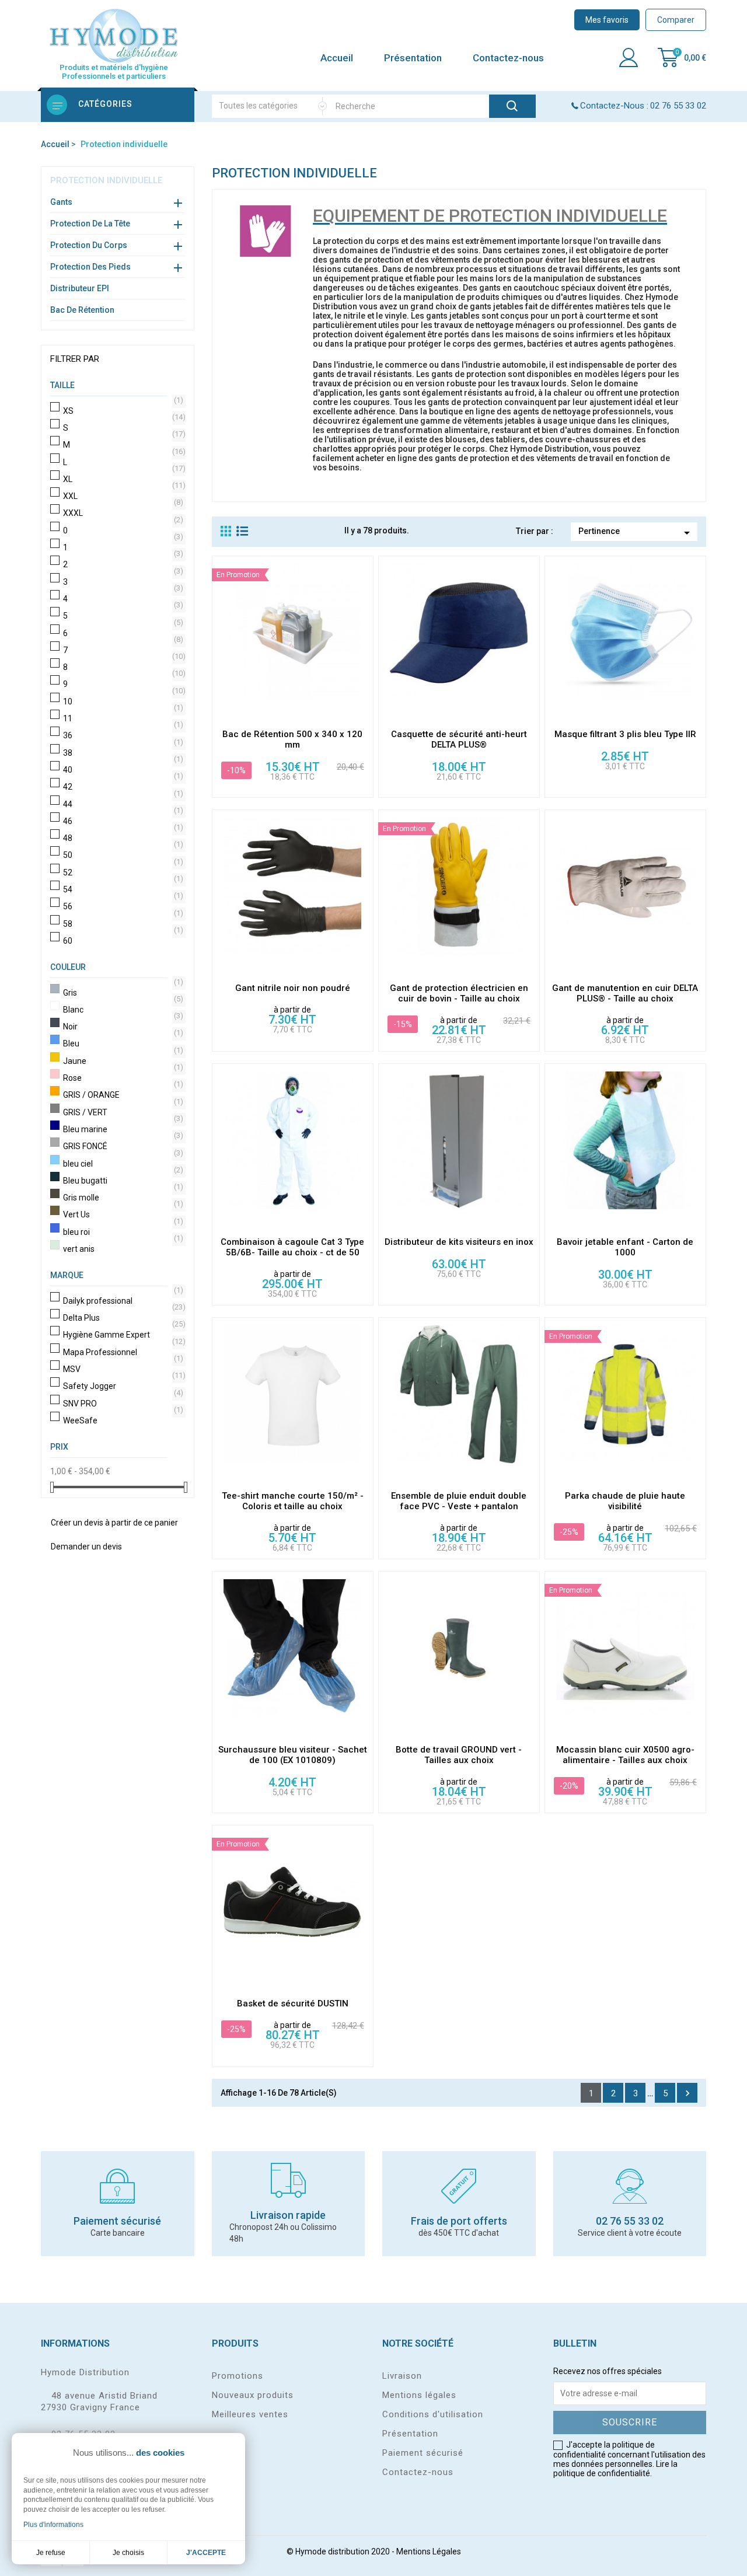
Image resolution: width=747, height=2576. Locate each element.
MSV (122, 1369)
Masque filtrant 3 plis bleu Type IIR (625, 734)
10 (122, 701)
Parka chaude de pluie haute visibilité (625, 1501)
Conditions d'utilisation (433, 2414)
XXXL (122, 513)
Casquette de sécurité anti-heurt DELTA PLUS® (459, 739)
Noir (122, 1027)
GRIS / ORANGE (122, 1095)
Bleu (122, 1043)
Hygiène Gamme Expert (122, 1335)
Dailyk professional (122, 1301)
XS (122, 411)
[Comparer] (364, 662)
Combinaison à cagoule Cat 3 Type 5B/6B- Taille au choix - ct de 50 (292, 1247)
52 (122, 872)
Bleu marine (122, 1129)
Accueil (337, 58)
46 (122, 821)
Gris (122, 993)
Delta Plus (122, 1318)
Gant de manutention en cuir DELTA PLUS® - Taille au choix (625, 993)
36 (122, 735)
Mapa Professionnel (122, 1352)
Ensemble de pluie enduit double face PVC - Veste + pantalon (459, 1501)
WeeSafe (122, 1420)
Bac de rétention (82, 310)
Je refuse (51, 2553)
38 (122, 753)
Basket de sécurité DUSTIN (293, 2003)
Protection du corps (89, 245)
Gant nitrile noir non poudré (293, 988)
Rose (122, 1078)
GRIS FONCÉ (122, 1146)
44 (122, 804)
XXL (122, 496)
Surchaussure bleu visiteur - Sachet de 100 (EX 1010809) (293, 1755)
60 (122, 941)
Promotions (238, 2376)
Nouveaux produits (253, 2395)
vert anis (122, 1249)
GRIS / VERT (122, 1112)
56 (122, 906)
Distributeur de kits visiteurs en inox (459, 1242)
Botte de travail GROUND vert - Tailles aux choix (459, 1755)
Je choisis (128, 2553)
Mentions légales (419, 2395)
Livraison (402, 2376)
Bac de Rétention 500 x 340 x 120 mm (292, 739)
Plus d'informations (53, 2525)
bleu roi (122, 1232)
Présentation (413, 58)
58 (122, 924)
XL (122, 479)
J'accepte (206, 2553)
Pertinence (636, 533)
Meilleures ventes (250, 2414)
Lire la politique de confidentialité (615, 2469)
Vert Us (122, 1214)
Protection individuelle (106, 180)
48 (122, 838)
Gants (61, 202)
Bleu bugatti (122, 1181)
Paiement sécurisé (423, 2453)
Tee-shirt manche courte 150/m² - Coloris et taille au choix (293, 1501)
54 (122, 889)
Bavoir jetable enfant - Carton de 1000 (625, 1247)
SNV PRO (122, 1404)
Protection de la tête (90, 224)
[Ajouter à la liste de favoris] (364, 712)
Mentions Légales (429, 2551)
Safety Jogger (122, 1386)
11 (122, 718)
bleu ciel (122, 1164)
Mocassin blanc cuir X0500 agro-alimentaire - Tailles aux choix (625, 1755)
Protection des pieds (90, 267)
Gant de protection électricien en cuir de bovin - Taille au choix (459, 993)
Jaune (122, 1061)
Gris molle (122, 1198)
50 (122, 855)
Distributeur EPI (80, 288)
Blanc (122, 1010)
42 (122, 787)
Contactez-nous (508, 58)
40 (122, 770)
